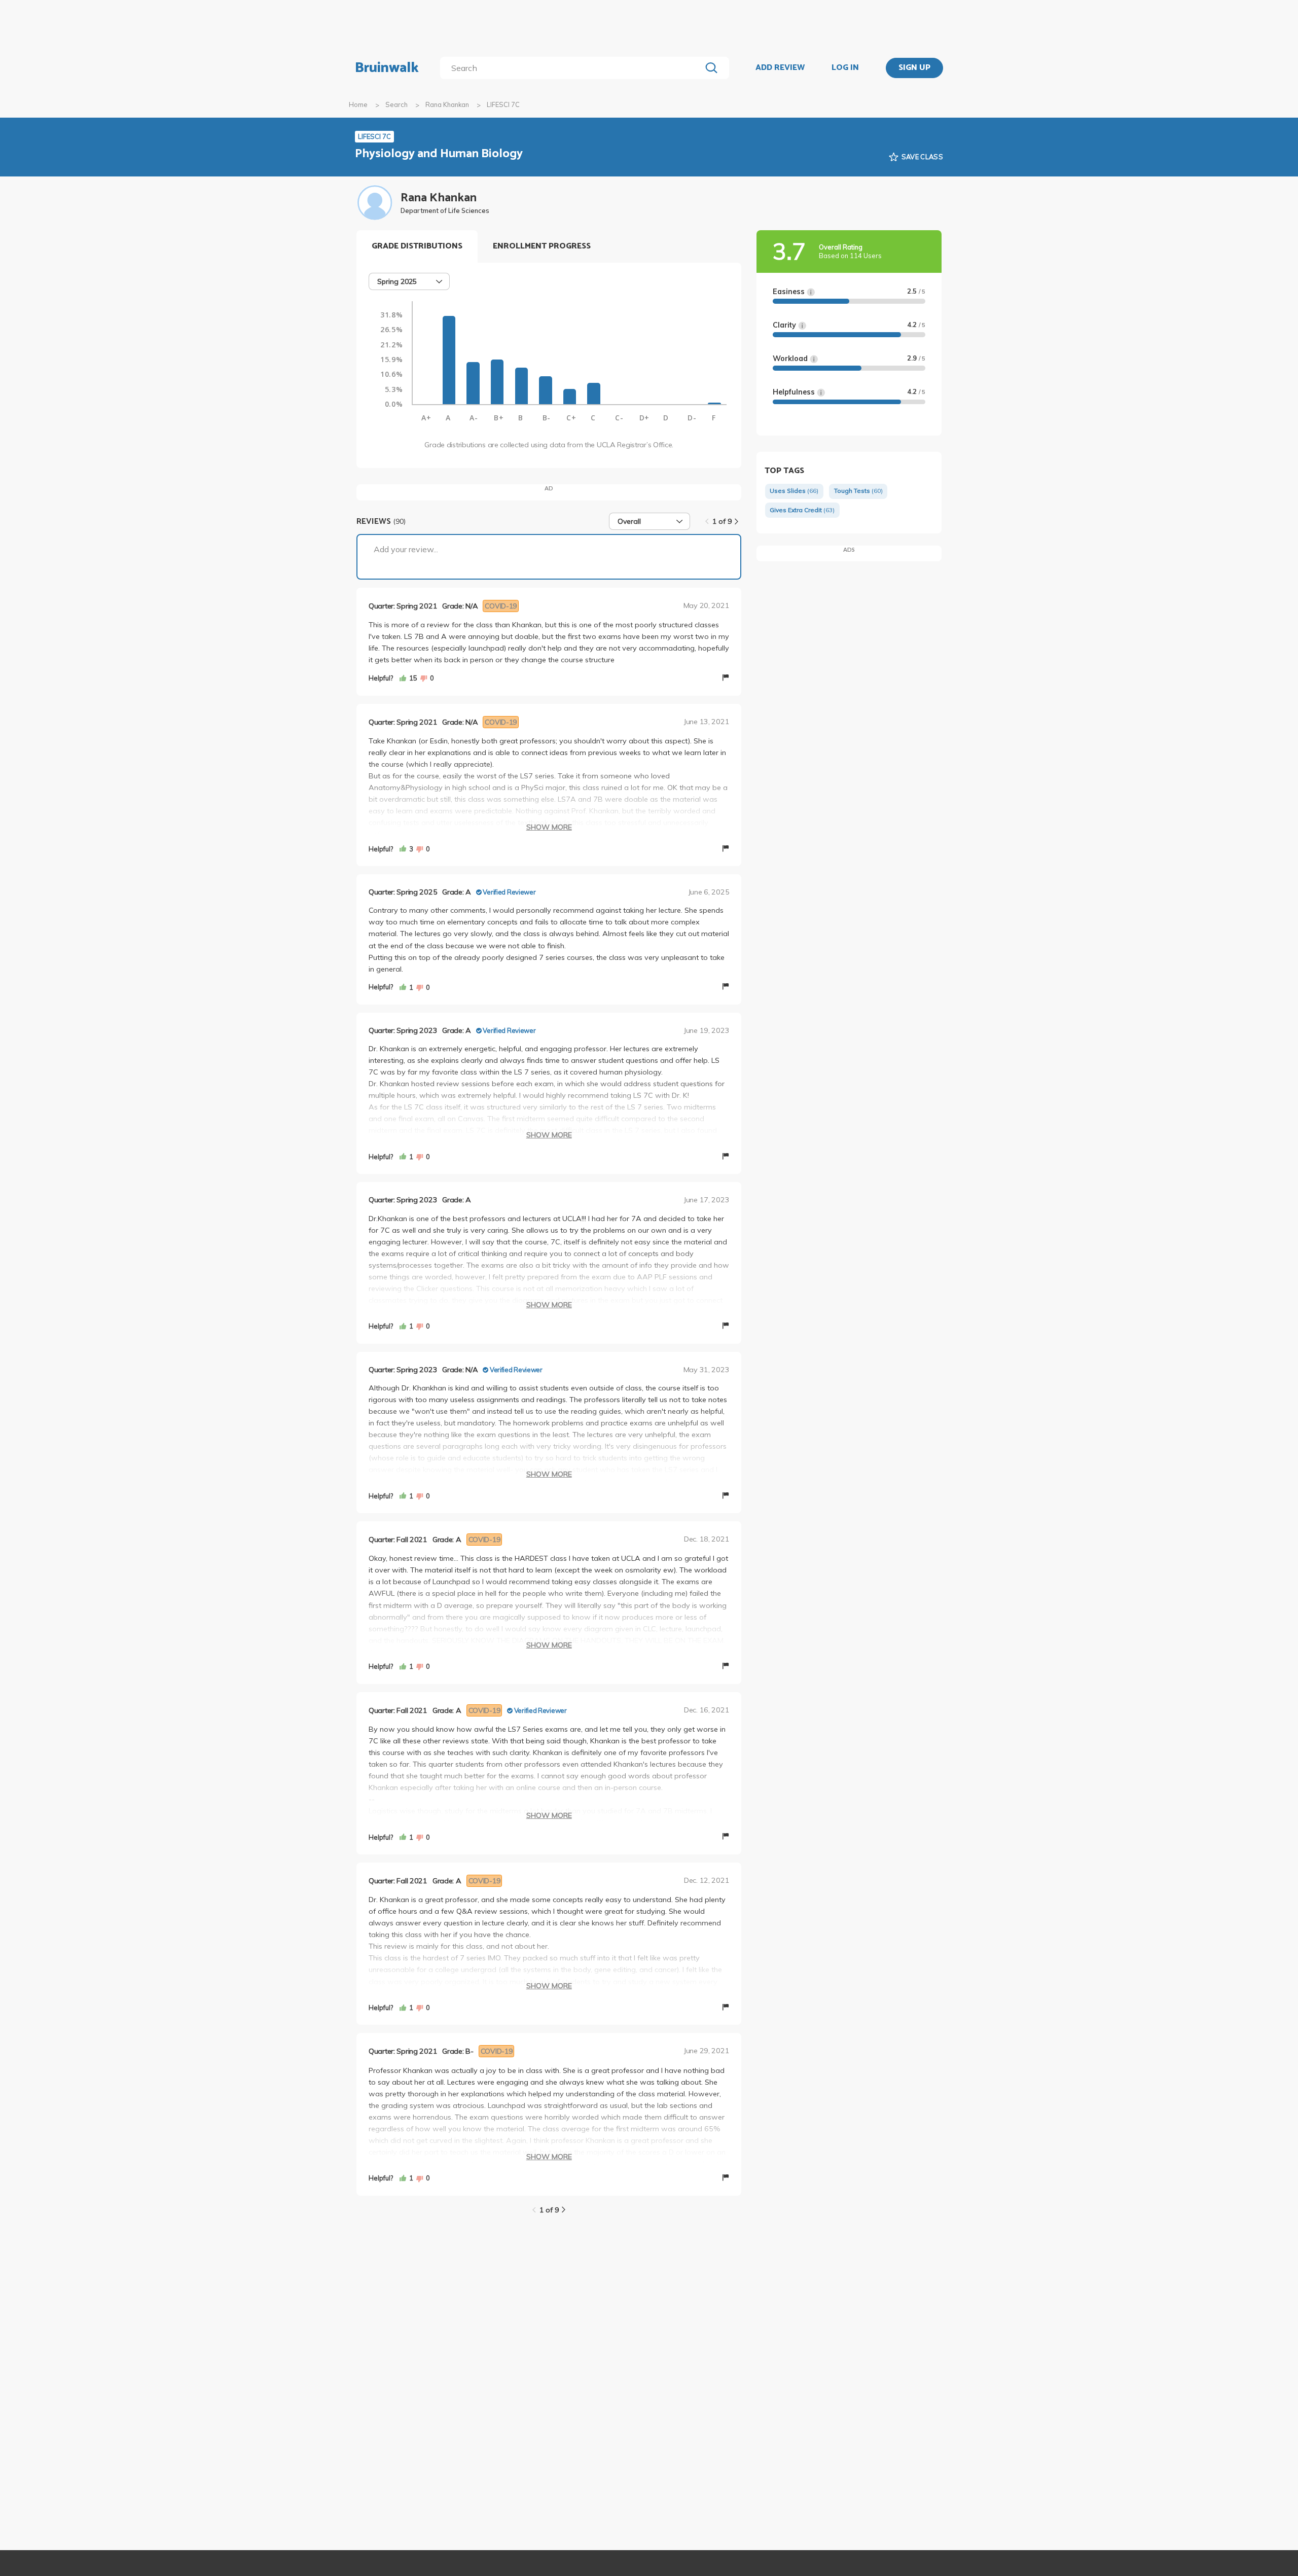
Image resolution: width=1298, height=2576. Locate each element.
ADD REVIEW (780, 68)
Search (396, 104)
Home (358, 104)
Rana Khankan (447, 104)
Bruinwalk (387, 68)
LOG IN (845, 68)
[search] (573, 68)
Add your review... (406, 549)
